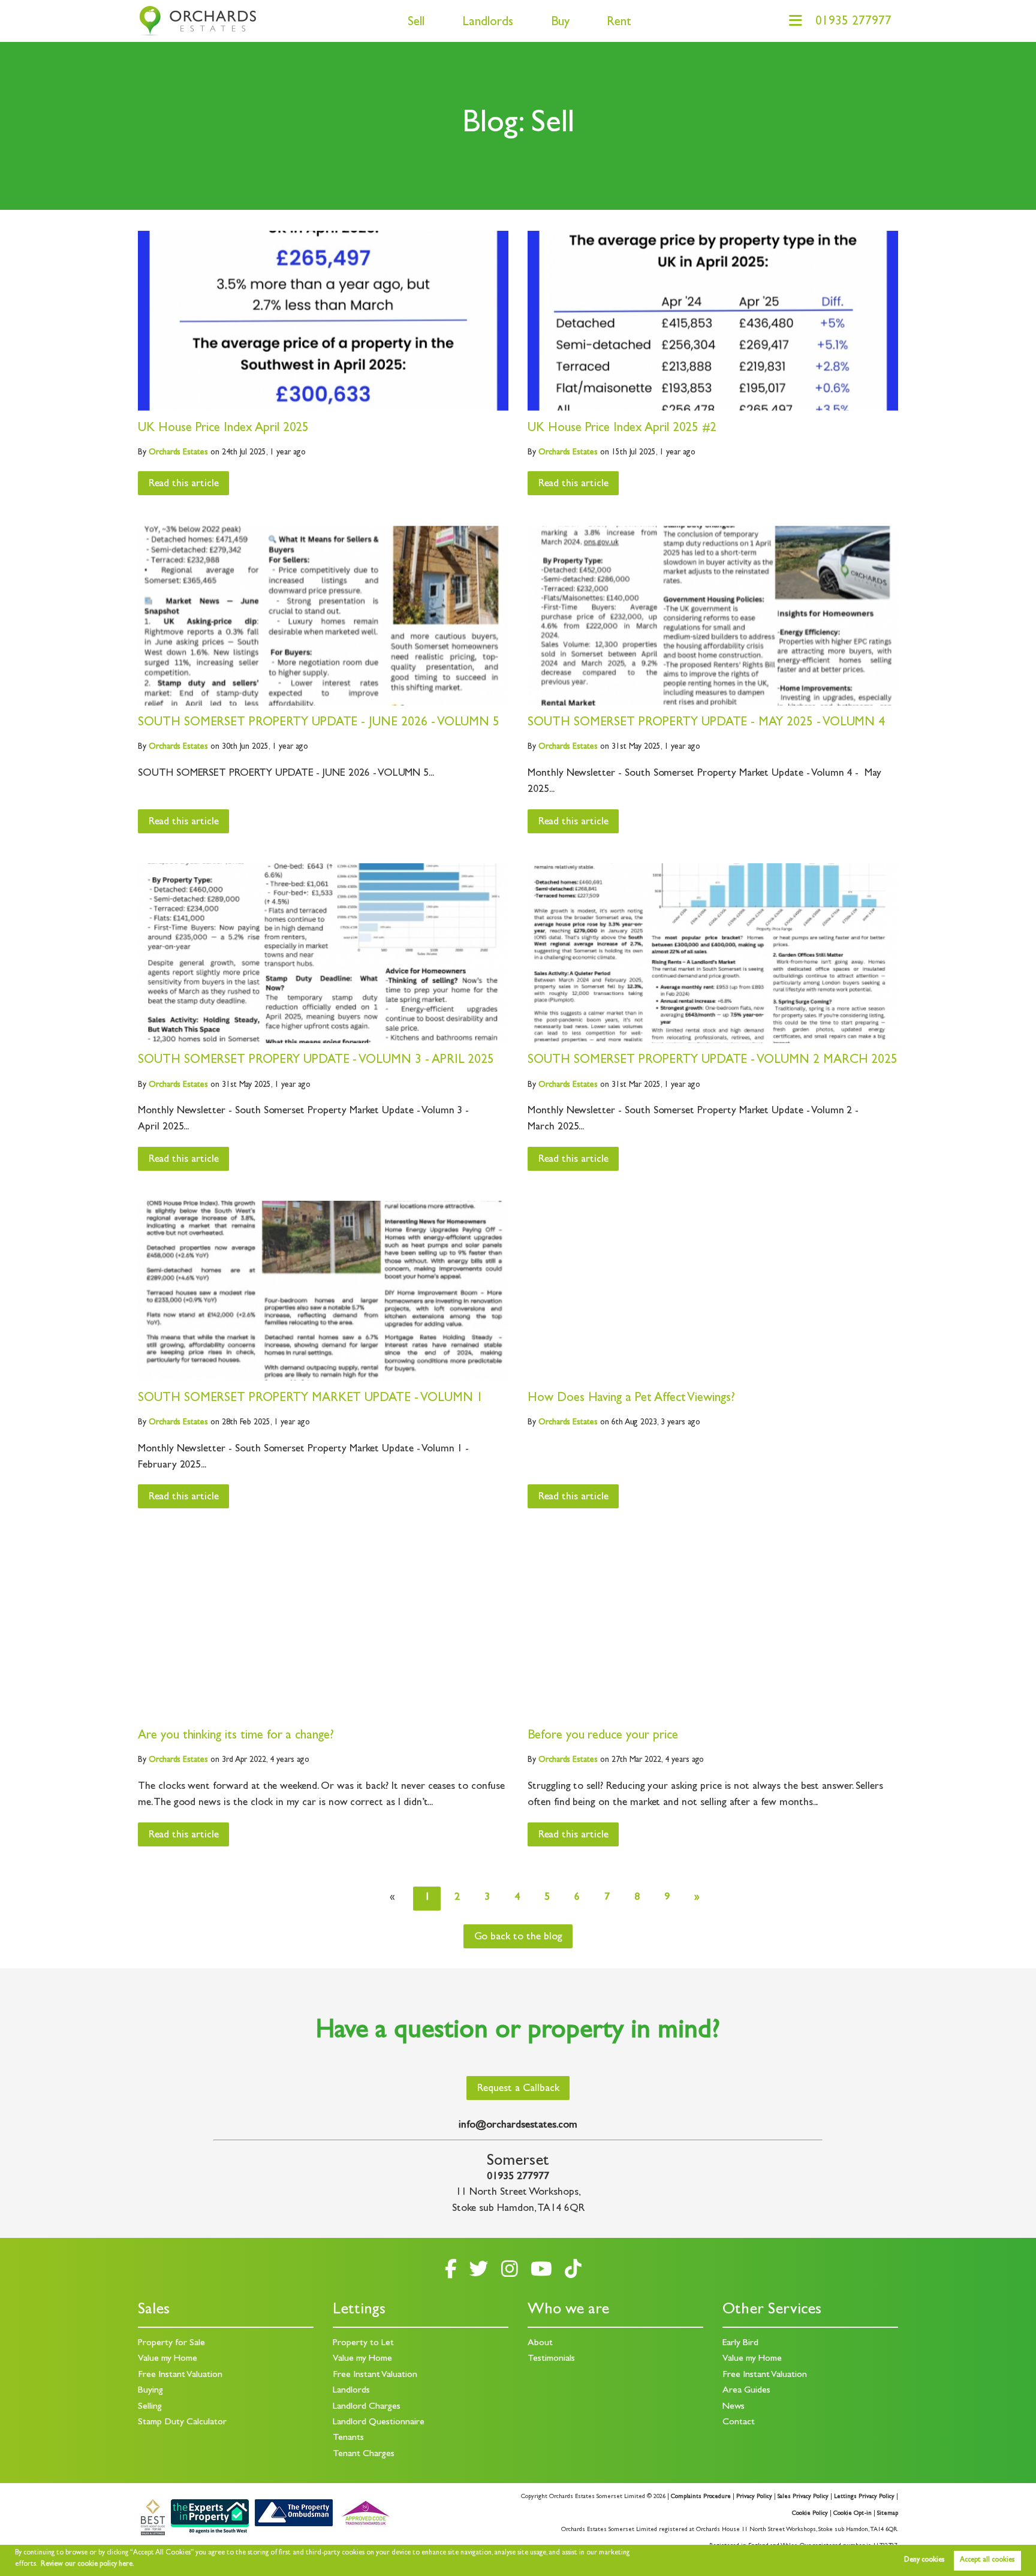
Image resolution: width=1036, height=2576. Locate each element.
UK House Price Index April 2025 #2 (622, 429)
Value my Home (168, 2359)
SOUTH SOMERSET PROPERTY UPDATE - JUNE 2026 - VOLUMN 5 (319, 723)
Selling (150, 2407)
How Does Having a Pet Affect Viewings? (631, 1399)
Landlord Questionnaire (379, 2423)
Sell (416, 23)
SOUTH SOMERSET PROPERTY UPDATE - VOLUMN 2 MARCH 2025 (713, 1061)
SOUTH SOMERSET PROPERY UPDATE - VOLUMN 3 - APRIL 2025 (316, 1061)
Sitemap (888, 2514)
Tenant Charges (364, 2454)
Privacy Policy (754, 2497)
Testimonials (551, 2359)
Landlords (488, 23)
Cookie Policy (810, 2514)
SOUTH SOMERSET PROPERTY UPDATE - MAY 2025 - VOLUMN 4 (706, 723)
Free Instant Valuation (180, 2375)
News (734, 2407)
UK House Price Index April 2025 (223, 429)
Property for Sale (171, 2343)
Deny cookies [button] (924, 2560)
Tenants (348, 2438)
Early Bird (740, 2343)
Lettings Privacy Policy (864, 2497)
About (540, 2343)
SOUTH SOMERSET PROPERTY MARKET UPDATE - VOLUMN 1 (310, 1399)
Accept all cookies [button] (987, 2560)
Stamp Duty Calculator (182, 2423)
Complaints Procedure (701, 2497)
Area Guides (746, 2391)
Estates (178, 453)
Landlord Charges (367, 2407)
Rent (619, 23)
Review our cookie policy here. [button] (88, 2565)
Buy (560, 23)
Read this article (184, 484)
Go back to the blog (518, 1938)
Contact (739, 2423)
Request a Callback (518, 2089)
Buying (150, 2391)
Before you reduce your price (603, 1736)
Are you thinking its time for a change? (236, 1736)
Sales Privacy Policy (803, 2497)
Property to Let (363, 2343)
